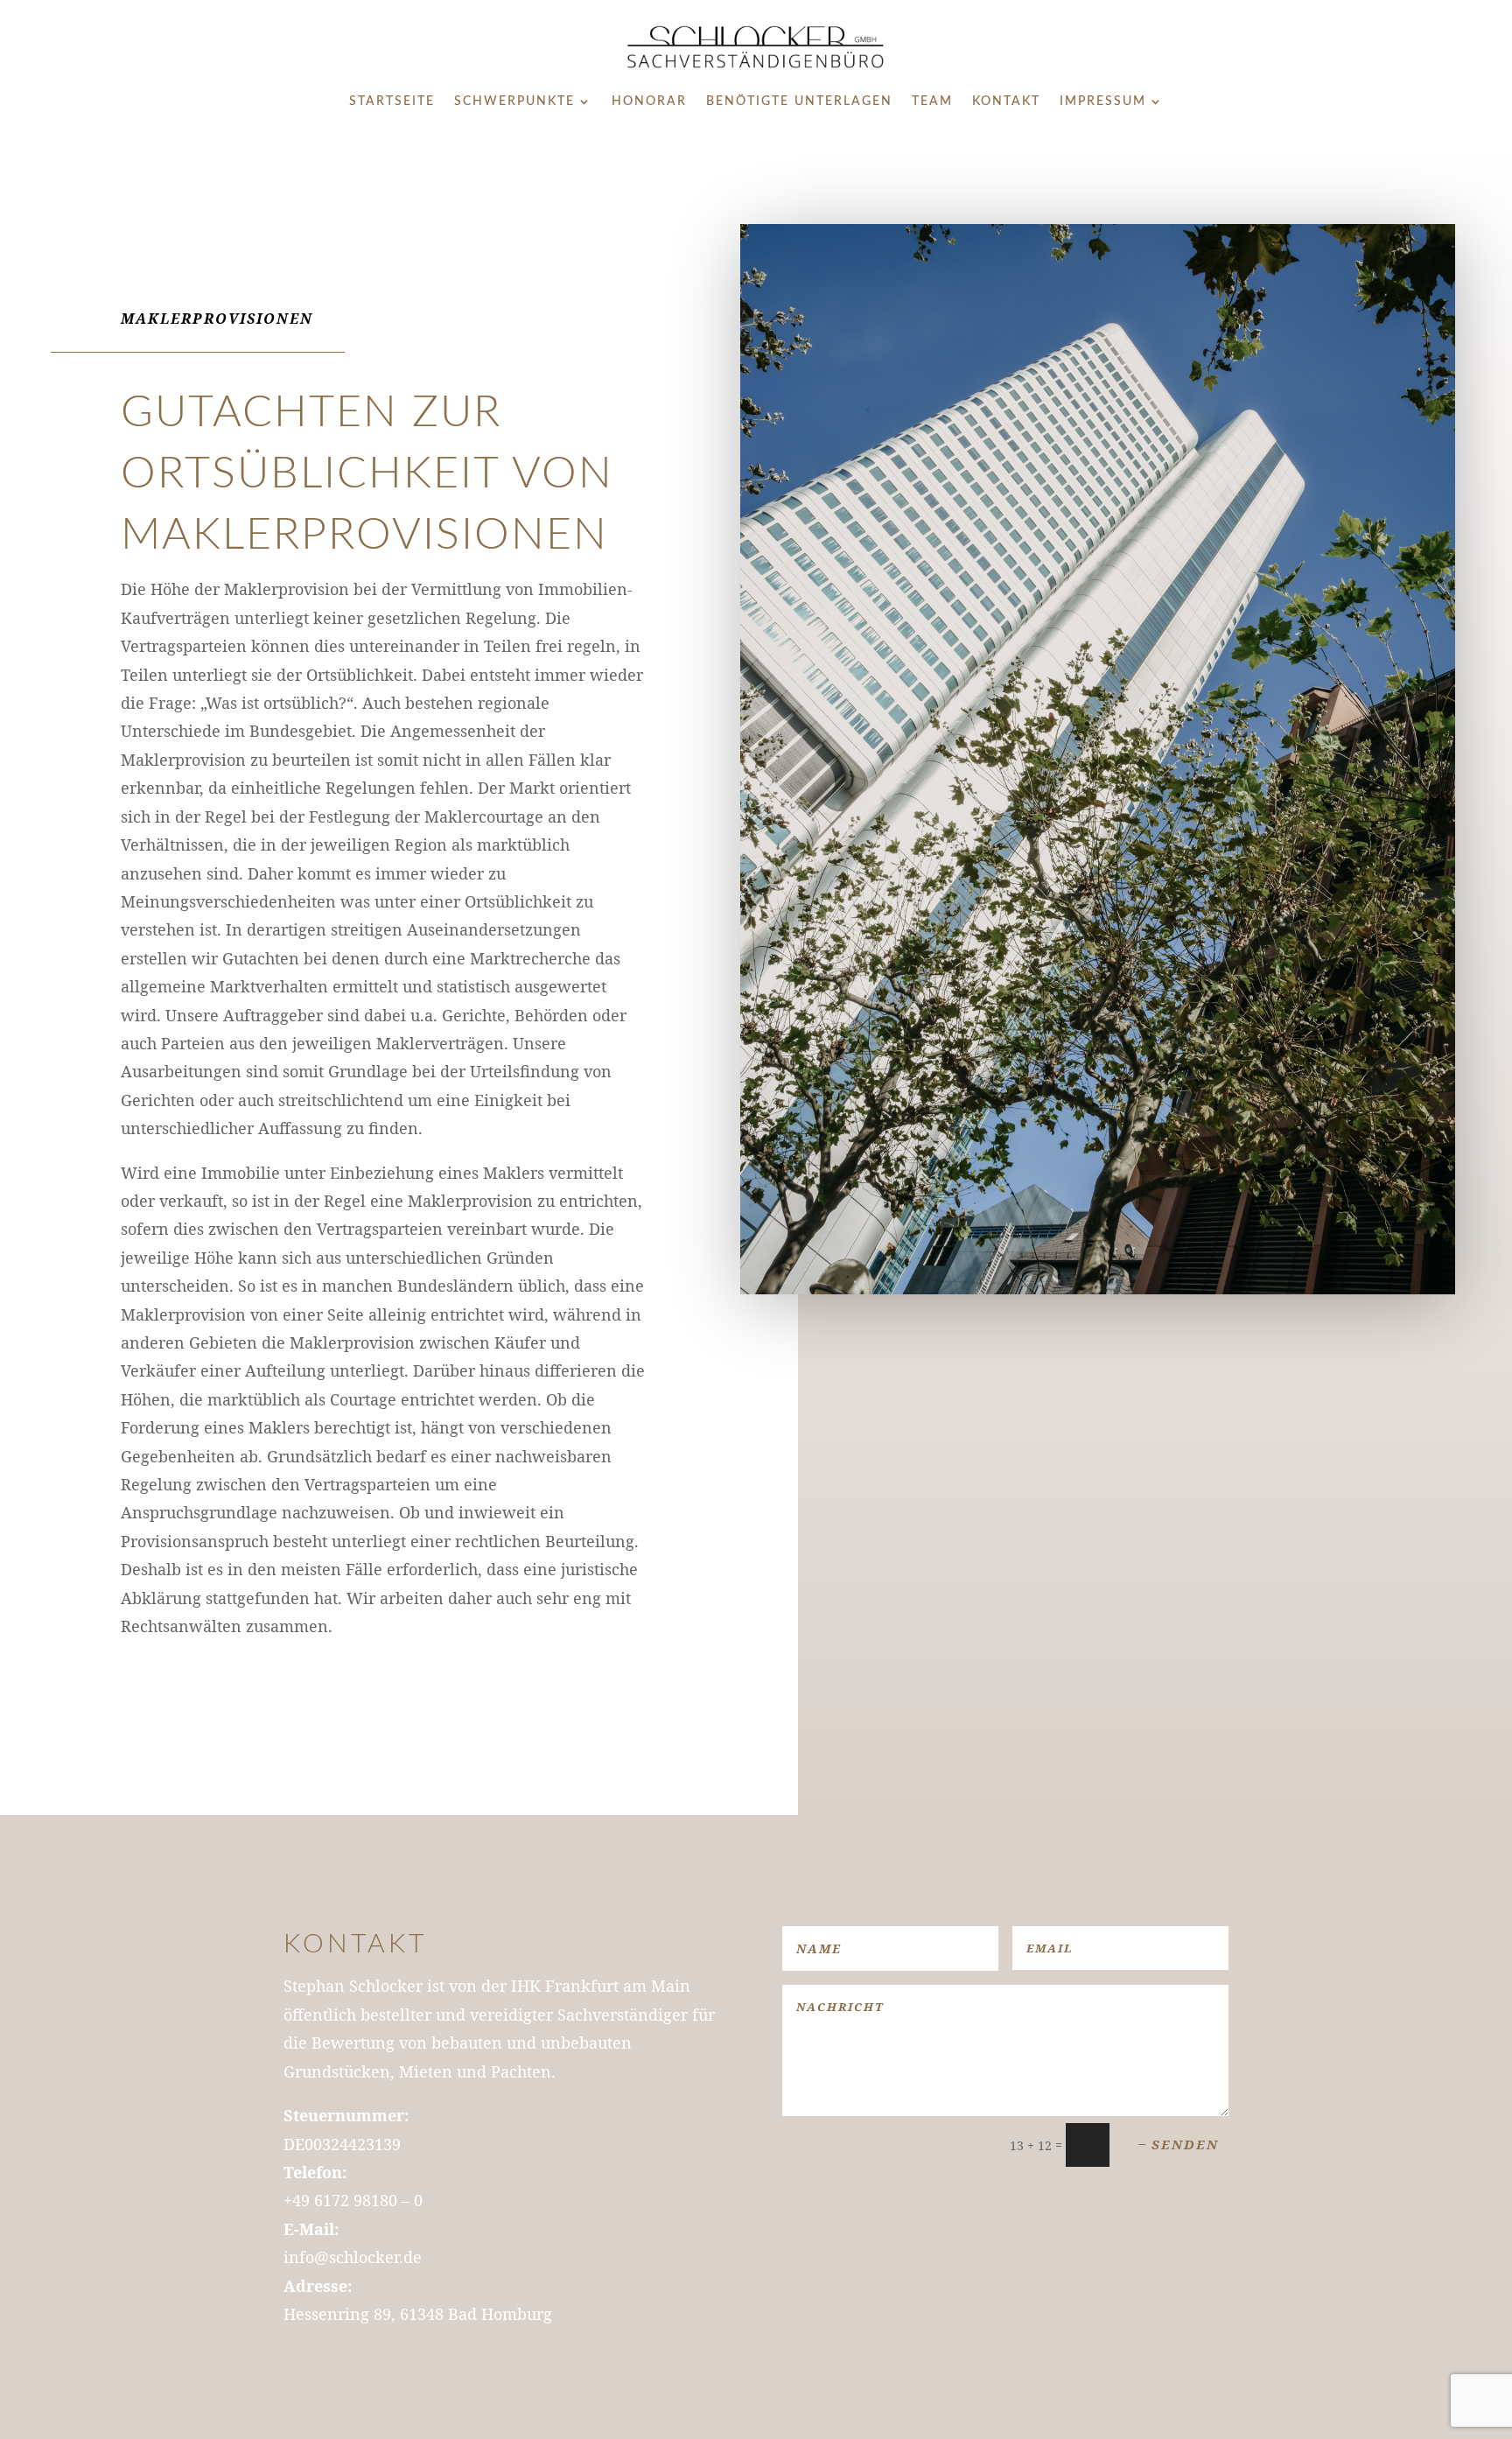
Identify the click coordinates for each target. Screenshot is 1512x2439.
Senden (1185, 2144)
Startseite (392, 102)
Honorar (649, 102)
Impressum (1103, 102)
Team (932, 102)
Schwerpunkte (514, 102)
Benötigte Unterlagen (799, 102)
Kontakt (1006, 102)
